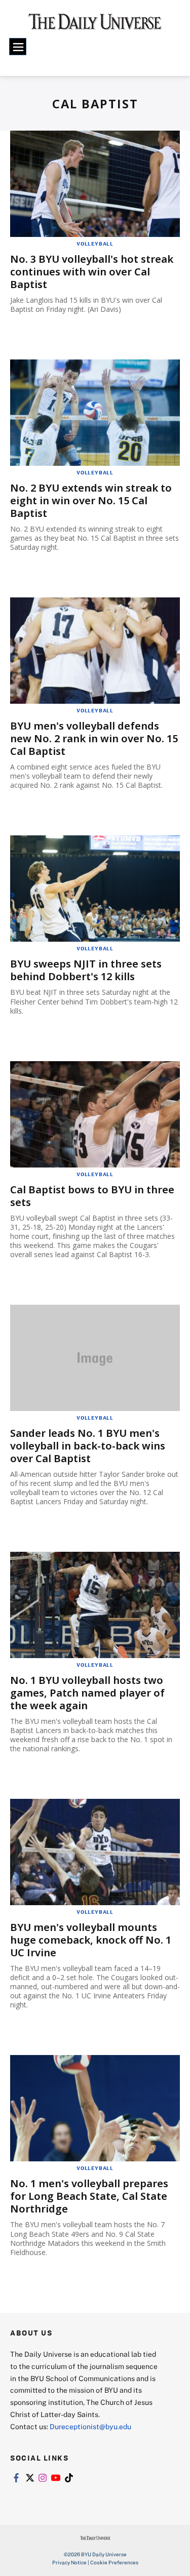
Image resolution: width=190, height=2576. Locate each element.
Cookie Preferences (114, 2562)
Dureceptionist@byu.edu (90, 2426)
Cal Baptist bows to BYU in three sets (92, 1196)
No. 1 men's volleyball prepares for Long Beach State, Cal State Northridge (89, 2196)
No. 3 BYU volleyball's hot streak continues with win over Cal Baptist (92, 272)
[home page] (95, 25)
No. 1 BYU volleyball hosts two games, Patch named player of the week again (87, 1693)
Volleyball (95, 244)
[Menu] (18, 47)
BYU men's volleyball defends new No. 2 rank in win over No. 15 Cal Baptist (94, 738)
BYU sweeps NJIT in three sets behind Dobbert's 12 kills (86, 970)
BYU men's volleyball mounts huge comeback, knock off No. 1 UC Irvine (91, 1940)
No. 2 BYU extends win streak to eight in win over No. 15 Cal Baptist (91, 500)
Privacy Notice (69, 2562)
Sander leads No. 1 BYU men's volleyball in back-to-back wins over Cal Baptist (88, 1446)
